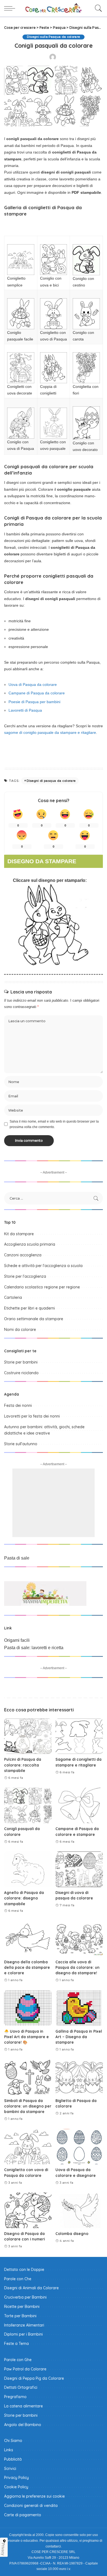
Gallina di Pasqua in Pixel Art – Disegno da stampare (79, 2037)
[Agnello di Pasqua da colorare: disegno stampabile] (28, 1869)
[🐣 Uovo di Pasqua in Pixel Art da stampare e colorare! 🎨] (28, 2008)
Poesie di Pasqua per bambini (34, 702)
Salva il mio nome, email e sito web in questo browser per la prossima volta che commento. (54, 1124)
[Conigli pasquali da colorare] (28, 1805)
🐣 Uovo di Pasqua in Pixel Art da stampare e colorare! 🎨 (26, 2037)
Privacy (3, 2549)
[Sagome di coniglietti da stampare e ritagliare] (79, 1736)
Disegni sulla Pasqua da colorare (53, 37)
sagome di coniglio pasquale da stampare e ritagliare (50, 732)
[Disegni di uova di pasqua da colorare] (79, 1869)
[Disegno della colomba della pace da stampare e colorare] (28, 1939)
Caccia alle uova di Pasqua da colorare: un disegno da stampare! (78, 1967)
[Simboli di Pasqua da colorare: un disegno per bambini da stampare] (28, 2077)
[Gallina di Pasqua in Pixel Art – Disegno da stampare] (79, 2008)
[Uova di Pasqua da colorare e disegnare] (79, 2147)
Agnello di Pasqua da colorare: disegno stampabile (24, 1898)
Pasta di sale (17, 1558)
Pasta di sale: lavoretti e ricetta (34, 1648)
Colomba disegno (72, 2233)
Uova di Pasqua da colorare (33, 685)
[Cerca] (97, 8)
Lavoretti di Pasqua (25, 710)
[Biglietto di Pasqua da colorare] (79, 2077)
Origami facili (17, 1640)
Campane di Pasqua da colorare (37, 693)
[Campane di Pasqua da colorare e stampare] (79, 1805)
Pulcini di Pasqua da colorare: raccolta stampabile (23, 1765)
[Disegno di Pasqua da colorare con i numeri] (28, 2210)
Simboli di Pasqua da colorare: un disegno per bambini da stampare (28, 2106)
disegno (47, 880)
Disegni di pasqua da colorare (51, 781)
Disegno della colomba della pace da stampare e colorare (27, 1967)
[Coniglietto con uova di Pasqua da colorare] (28, 2147)
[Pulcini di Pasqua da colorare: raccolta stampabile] (28, 1736)
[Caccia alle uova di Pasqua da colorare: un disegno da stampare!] (79, 1939)
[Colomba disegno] (79, 2210)
